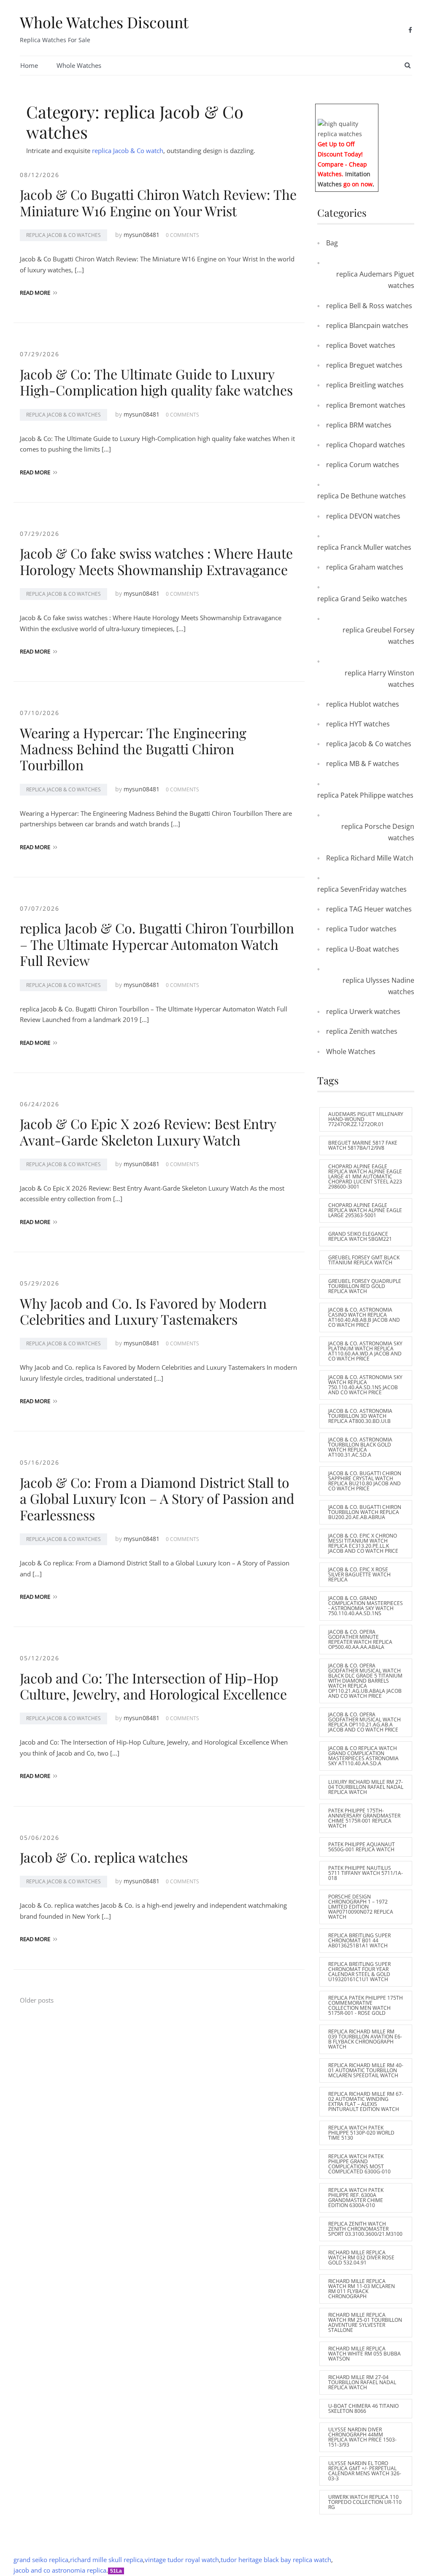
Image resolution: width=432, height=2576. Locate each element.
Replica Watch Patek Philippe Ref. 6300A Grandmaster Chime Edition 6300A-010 (356, 2198)
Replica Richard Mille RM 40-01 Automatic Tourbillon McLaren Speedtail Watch (366, 2070)
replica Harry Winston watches (379, 679)
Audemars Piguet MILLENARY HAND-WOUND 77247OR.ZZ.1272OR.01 (366, 1119)
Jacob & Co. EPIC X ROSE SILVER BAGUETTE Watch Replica (359, 1574)
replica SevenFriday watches (362, 889)
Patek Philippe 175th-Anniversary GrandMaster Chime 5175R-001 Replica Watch (364, 1818)
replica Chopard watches (366, 445)
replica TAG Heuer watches (369, 909)
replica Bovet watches (361, 345)
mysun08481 (142, 235)
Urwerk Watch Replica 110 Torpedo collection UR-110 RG (365, 2502)
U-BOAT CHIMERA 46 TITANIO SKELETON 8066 (363, 2408)
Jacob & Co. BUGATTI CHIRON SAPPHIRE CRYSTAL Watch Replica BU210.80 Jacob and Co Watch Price (365, 1481)
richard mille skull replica (107, 2560)
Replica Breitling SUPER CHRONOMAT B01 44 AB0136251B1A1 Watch (359, 1940)
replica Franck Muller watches (364, 547)
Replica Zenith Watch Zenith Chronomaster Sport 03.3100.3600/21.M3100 (365, 2229)
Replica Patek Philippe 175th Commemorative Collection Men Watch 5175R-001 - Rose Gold (366, 2005)
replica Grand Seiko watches (362, 599)
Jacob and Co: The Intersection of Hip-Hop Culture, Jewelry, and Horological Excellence (153, 1686)
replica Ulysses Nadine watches (378, 986)
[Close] (375, 110)
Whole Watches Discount (104, 22)
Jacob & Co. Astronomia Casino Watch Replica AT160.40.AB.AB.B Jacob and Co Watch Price (364, 1317)
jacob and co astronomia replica (60, 2570)
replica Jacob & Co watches (63, 235)
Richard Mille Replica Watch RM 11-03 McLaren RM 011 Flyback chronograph (362, 2289)
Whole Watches (79, 65)
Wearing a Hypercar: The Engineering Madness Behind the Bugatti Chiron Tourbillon (133, 749)
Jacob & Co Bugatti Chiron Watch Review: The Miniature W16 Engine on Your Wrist (158, 202)
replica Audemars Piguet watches (375, 280)
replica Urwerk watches (363, 1011)
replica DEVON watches (363, 516)
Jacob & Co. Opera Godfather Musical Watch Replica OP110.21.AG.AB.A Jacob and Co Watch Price (364, 1722)
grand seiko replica (41, 2560)
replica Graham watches (365, 567)
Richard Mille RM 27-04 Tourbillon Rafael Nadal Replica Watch (362, 2382)
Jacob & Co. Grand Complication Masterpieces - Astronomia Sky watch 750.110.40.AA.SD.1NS (366, 1606)
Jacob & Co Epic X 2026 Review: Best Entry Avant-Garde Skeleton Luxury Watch (148, 1131)
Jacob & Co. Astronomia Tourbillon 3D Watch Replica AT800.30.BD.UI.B (360, 1416)
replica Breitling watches (365, 385)
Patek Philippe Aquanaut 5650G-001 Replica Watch (362, 1847)
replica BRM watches (359, 425)
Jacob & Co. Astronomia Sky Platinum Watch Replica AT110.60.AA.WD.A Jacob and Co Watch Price (365, 1351)
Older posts (37, 2000)
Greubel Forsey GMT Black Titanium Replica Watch (364, 1260)
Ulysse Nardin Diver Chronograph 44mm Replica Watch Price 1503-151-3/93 (362, 2437)
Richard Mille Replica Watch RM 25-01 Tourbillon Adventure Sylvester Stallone (365, 2322)
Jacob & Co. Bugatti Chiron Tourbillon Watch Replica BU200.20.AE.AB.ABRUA (365, 1512)
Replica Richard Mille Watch (370, 858)
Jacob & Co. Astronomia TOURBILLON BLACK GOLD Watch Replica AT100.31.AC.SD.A (360, 1447)
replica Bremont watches (366, 405)
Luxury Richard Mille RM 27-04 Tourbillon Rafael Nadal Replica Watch (366, 1787)
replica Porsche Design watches (378, 832)
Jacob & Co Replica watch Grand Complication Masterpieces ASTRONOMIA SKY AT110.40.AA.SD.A (363, 1756)
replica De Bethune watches (362, 496)
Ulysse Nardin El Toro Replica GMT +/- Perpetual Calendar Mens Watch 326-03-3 (365, 2471)
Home (29, 65)
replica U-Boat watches (363, 949)
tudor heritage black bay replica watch (276, 2560)
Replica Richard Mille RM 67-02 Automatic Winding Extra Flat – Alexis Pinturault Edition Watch (366, 2101)
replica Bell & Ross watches (369, 306)
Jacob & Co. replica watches (104, 1857)
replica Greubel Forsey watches (378, 636)
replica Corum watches (363, 465)
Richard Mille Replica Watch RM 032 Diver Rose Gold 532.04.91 (361, 2257)
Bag (332, 243)
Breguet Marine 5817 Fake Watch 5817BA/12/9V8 (363, 1145)
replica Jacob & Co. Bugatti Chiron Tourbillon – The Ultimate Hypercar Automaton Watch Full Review (157, 944)
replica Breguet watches (364, 365)
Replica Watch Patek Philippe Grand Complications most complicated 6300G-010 (359, 2164)
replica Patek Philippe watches (365, 795)
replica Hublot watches (363, 704)
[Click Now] (347, 128)
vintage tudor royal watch (182, 2560)
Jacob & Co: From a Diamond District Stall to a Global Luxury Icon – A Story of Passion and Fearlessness (157, 1498)
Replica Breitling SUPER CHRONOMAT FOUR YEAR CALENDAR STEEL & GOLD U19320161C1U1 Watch (359, 1972)
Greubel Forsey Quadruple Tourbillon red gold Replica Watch (365, 1286)
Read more (35, 293)
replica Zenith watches (362, 1031)
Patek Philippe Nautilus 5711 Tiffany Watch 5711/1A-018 (366, 1873)
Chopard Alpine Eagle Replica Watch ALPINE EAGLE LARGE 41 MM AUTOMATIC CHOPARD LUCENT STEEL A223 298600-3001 (365, 1176)
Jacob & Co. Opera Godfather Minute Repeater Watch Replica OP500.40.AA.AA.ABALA (360, 1639)
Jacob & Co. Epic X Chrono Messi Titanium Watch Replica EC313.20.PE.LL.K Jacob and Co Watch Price (363, 1543)
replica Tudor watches (361, 929)
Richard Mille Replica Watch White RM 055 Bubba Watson (364, 2354)
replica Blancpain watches (367, 325)
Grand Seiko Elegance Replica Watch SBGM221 (360, 1236)
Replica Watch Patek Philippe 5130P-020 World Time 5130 (361, 2133)
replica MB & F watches (363, 764)
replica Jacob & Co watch (128, 151)
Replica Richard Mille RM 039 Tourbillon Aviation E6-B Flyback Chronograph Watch (365, 2039)
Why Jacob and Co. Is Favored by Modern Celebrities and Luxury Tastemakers (143, 1311)
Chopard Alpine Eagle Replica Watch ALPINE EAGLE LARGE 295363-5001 (365, 1210)
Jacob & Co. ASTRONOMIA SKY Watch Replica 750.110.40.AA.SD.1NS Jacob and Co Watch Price (365, 1385)
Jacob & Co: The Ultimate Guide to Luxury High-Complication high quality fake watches (156, 382)
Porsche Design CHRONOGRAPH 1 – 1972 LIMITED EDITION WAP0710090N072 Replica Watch (361, 1907)
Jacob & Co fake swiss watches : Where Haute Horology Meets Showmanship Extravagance (156, 561)
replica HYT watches (358, 724)
